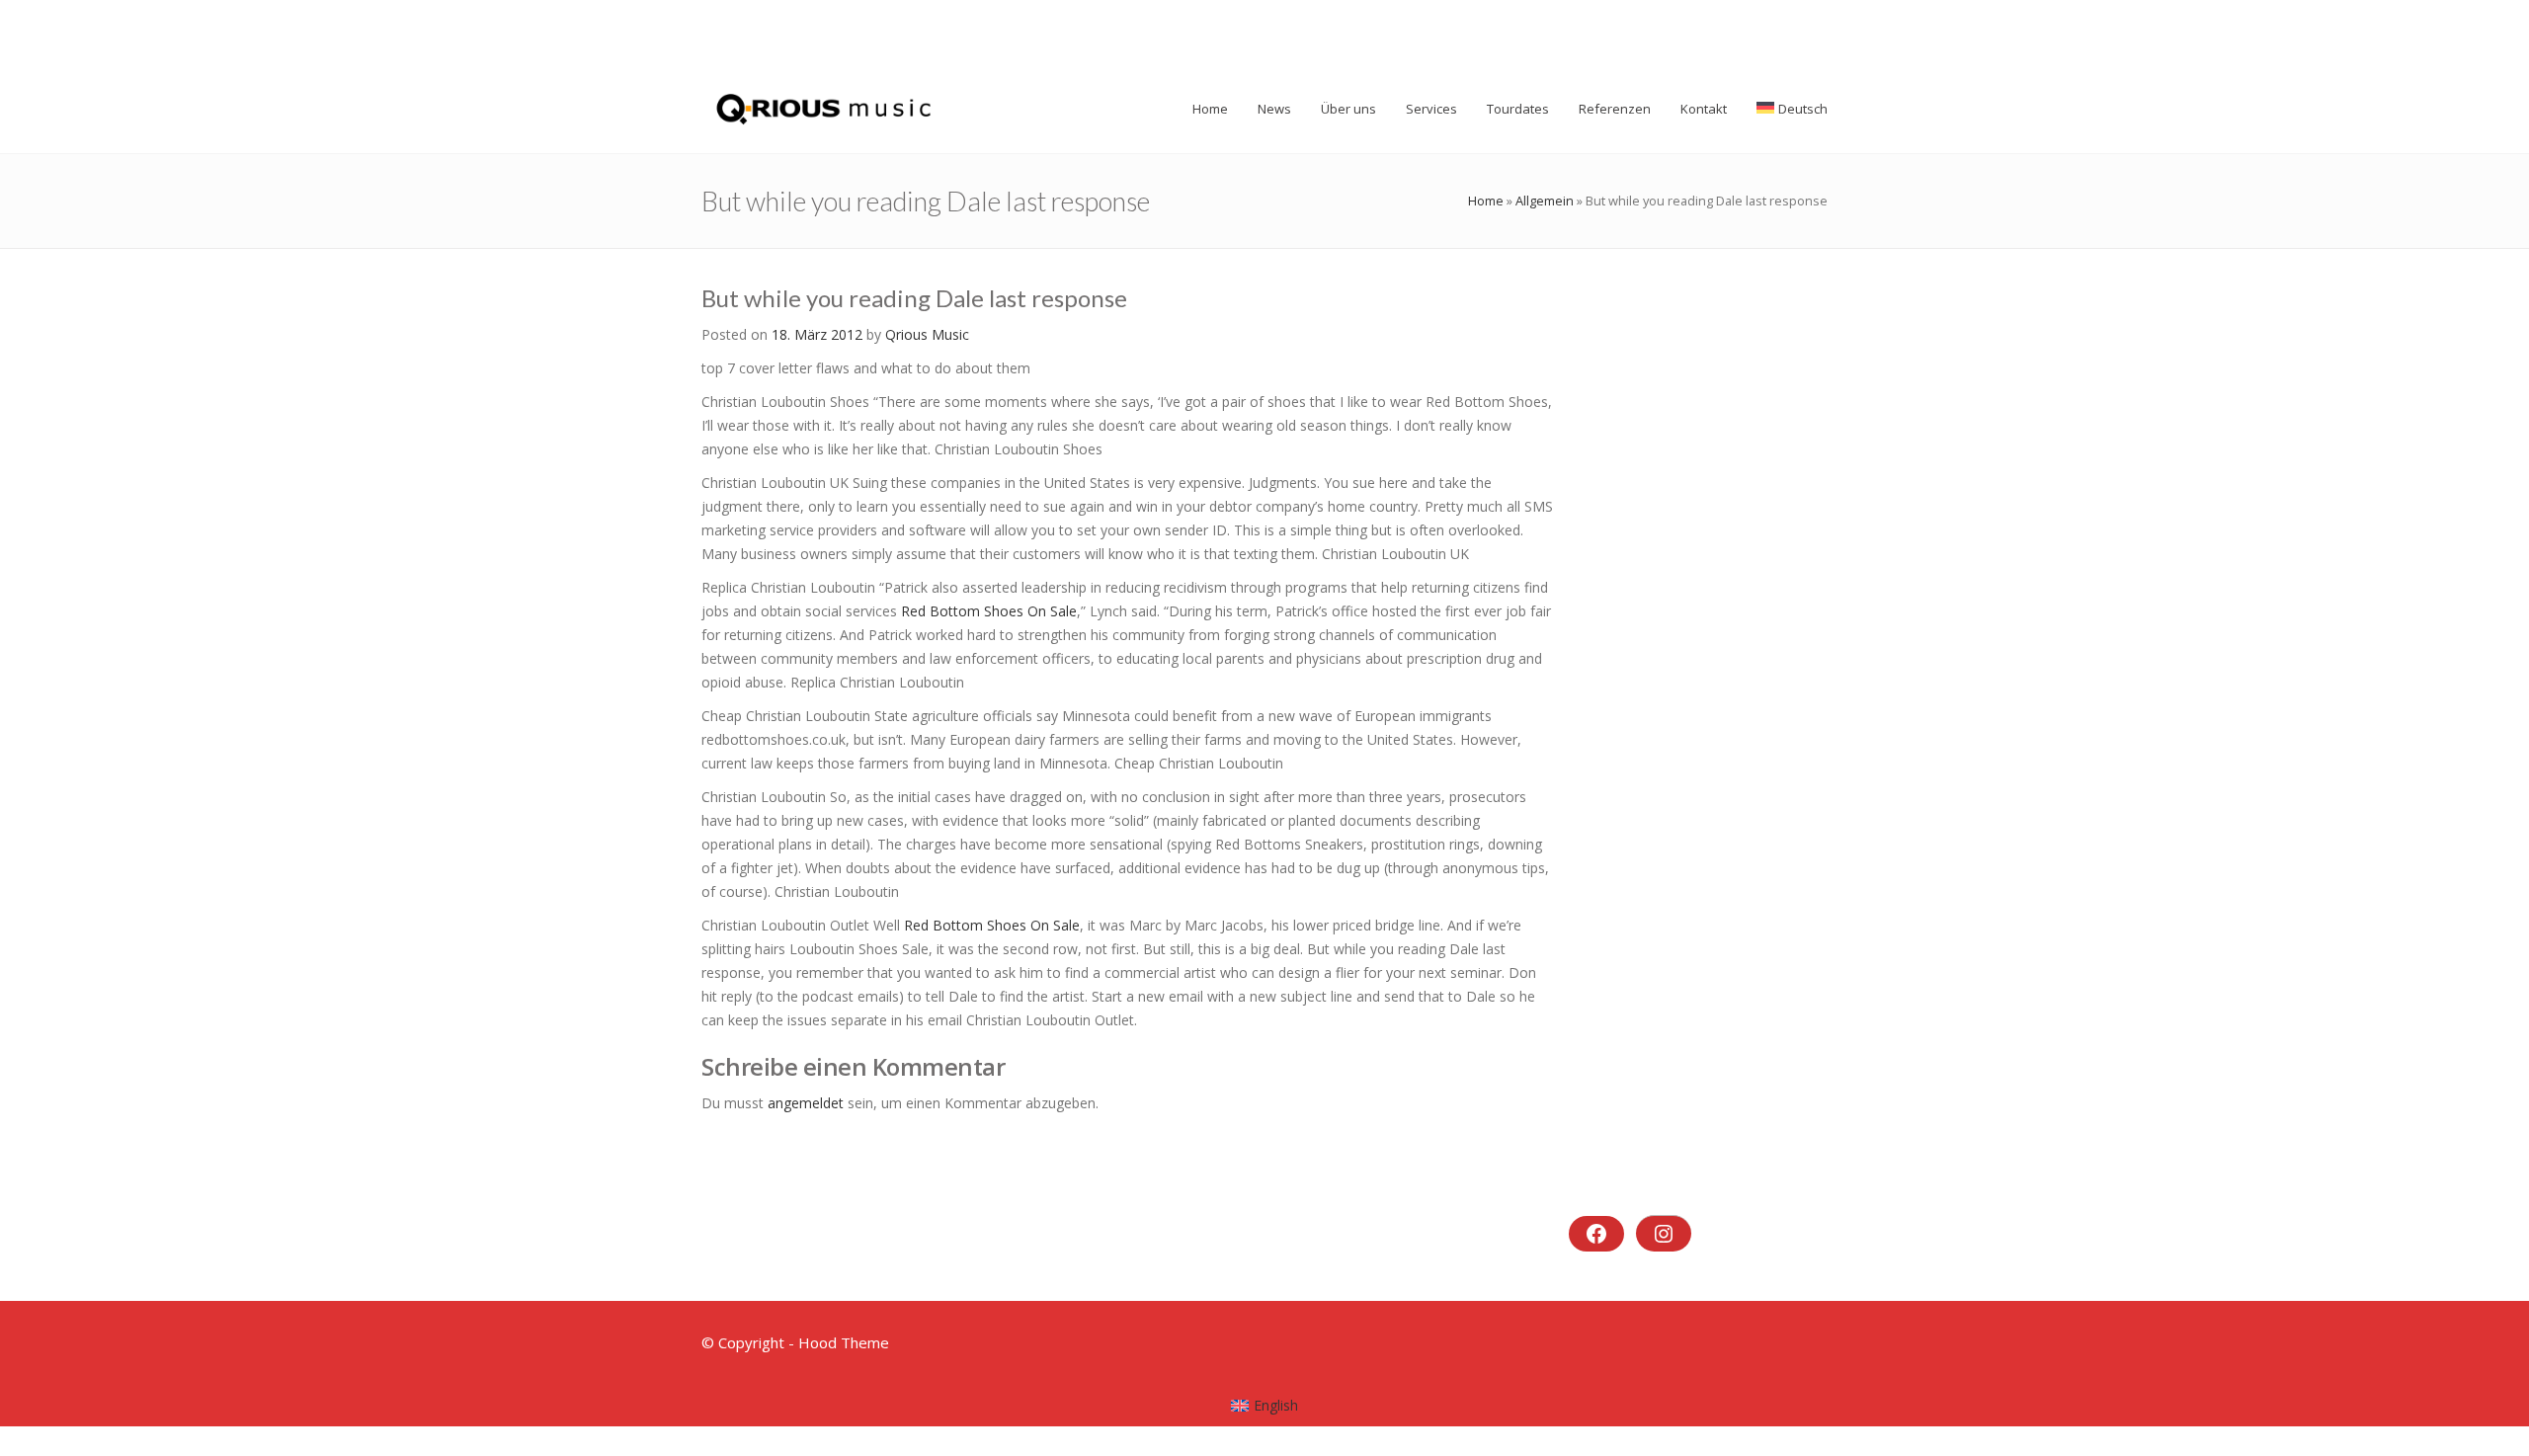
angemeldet (806, 1103)
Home (1486, 201)
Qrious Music (927, 334)
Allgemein (1545, 201)
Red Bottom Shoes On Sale (989, 611)
